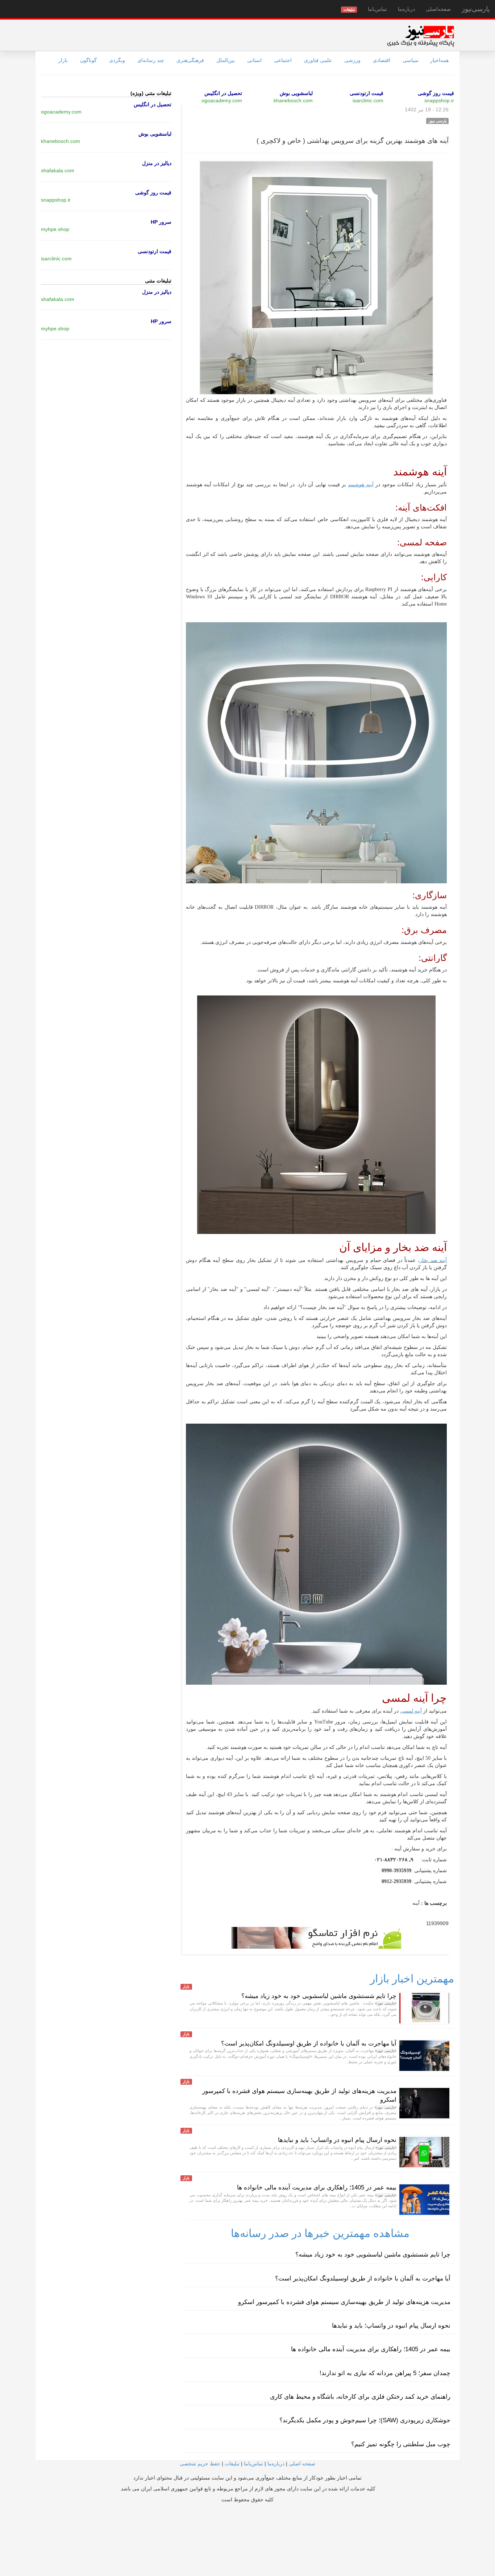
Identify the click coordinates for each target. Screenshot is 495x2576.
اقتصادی (382, 60)
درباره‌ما (406, 9)
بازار (63, 60)
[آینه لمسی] (423, 1711)
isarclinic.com (368, 100)
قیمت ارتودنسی (367, 93)
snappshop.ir (439, 100)
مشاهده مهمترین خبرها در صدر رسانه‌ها (320, 2233)
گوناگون (88, 60)
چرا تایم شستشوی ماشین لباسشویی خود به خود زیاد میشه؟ (319, 1996)
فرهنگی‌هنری (190, 60)
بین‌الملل (226, 60)
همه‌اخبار (439, 60)
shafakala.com (58, 170)
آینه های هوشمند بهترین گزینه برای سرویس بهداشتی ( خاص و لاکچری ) (353, 141)
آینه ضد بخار (433, 1260)
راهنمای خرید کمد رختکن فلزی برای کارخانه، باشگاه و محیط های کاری (360, 2397)
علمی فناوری (318, 60)
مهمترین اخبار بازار (412, 1979)
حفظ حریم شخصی (200, 2464)
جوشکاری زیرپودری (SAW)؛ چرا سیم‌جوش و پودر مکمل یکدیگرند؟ (365, 2420)
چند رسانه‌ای (151, 60)
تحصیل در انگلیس (223, 93)
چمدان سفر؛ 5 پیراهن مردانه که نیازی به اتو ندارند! (385, 2373)
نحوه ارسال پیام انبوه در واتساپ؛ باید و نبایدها (337, 2140)
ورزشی (352, 60)
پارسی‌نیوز (476, 9)
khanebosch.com (293, 100)
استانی (254, 60)
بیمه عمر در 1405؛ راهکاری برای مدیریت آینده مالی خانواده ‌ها (317, 2187)
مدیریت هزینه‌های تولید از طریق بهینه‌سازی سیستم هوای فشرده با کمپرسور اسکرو (344, 2302)
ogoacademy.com (222, 100)
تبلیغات (232, 2464)
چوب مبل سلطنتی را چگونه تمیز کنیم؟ (401, 2444)
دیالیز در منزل (157, 163)
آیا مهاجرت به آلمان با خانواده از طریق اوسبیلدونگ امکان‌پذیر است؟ (309, 2044)
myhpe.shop (55, 229)
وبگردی (117, 60)
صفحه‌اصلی (438, 9)
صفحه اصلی (302, 2464)
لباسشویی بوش (296, 93)
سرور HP (161, 222)
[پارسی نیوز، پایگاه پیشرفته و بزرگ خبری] (421, 36)
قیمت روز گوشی (436, 93)
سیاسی (411, 60)
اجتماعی (283, 60)
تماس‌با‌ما (377, 9)
